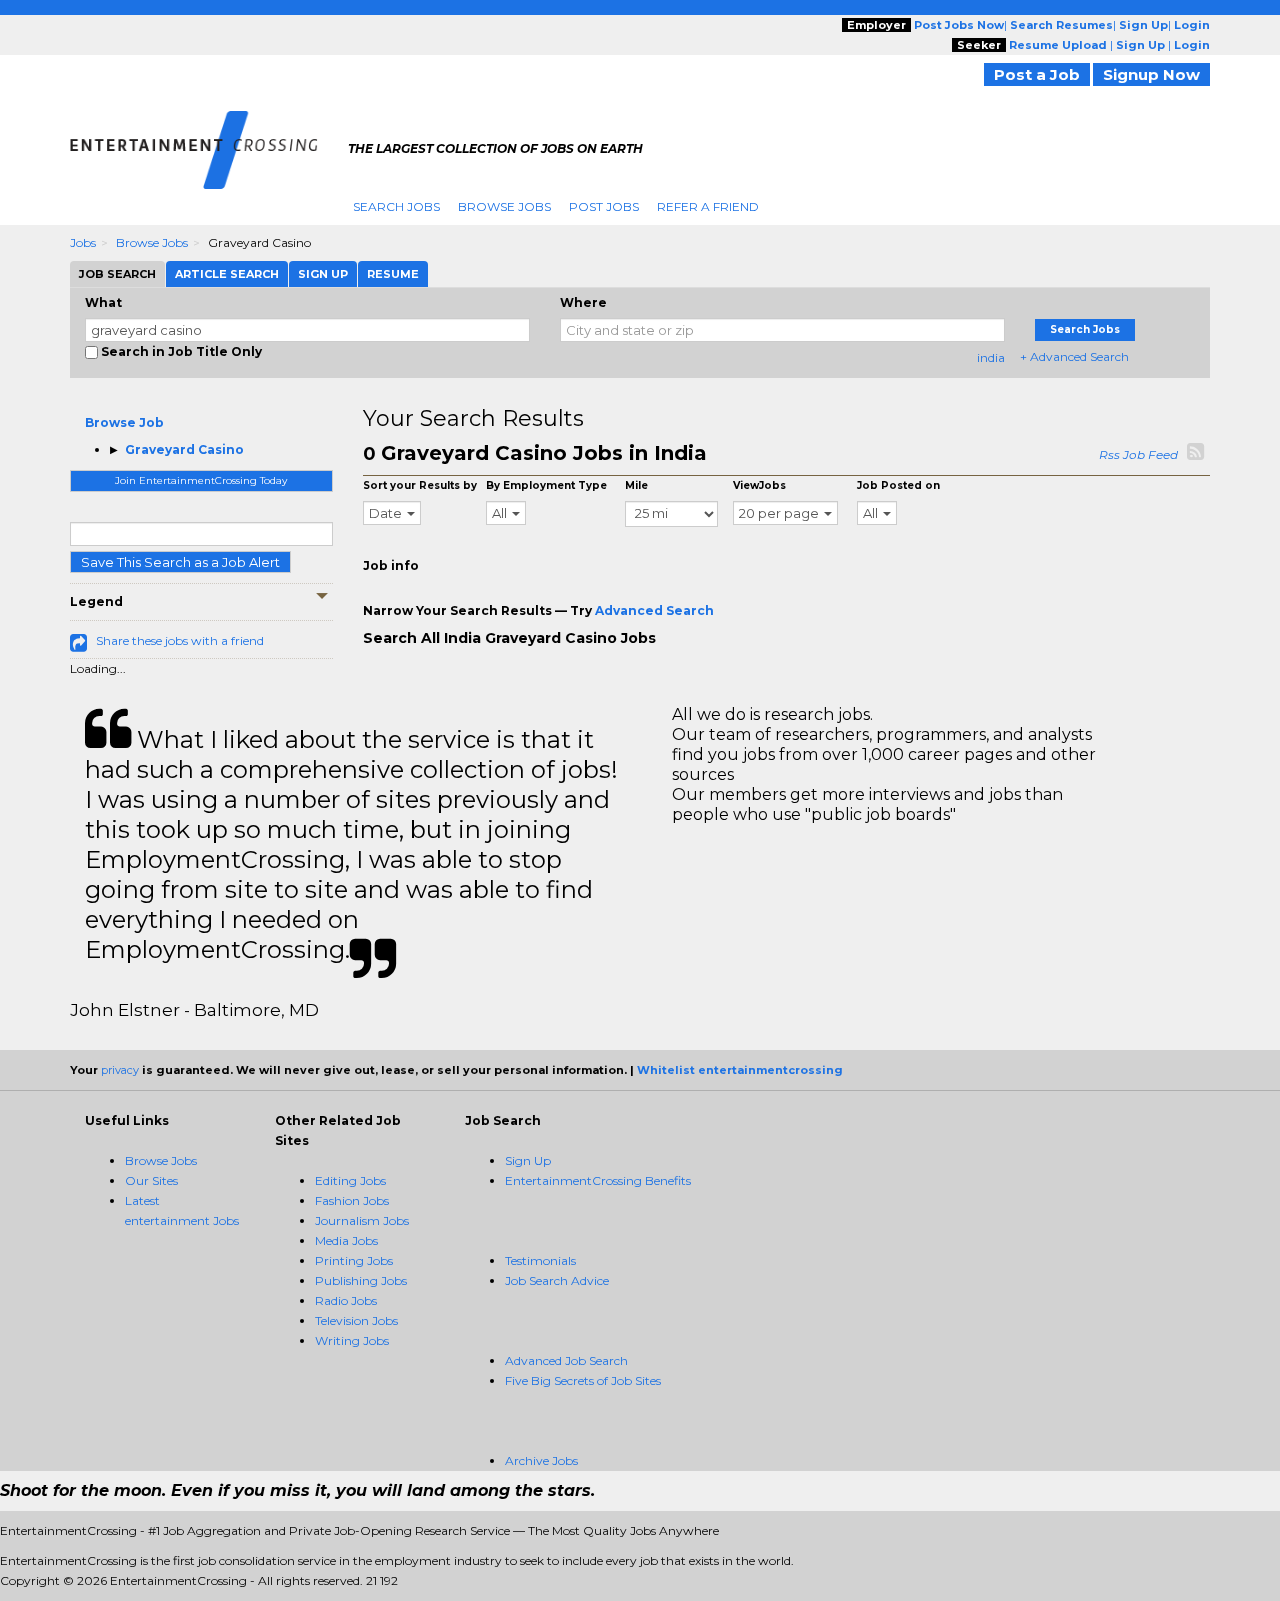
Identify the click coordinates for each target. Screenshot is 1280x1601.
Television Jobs (356, 1320)
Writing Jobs (352, 1340)
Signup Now (1151, 74)
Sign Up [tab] (323, 274)
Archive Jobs (541, 1460)
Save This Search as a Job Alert (180, 562)
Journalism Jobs (362, 1220)
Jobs (83, 242)
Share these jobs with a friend (180, 640)
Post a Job (1037, 74)
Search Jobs (396, 206)
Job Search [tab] (117, 274)
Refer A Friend (708, 206)
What (103, 302)
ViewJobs (759, 485)
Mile (636, 485)
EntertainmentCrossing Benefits (598, 1180)
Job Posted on (898, 485)
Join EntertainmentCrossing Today (201, 480)
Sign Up (528, 1160)
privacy (120, 1070)
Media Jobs (346, 1240)
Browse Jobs (504, 206)
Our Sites (151, 1180)
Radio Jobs (346, 1300)
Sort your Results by (420, 485)
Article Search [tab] (227, 274)
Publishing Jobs (361, 1280)
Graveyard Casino (184, 449)
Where (583, 302)
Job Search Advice (557, 1280)
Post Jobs (604, 206)
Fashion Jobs (352, 1200)
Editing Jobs (350, 1180)
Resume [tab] (393, 274)
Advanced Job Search (566, 1360)
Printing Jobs (354, 1260)
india (991, 357)
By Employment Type (546, 485)
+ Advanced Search (1074, 356)
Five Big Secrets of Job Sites (583, 1380)
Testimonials (540, 1260)
